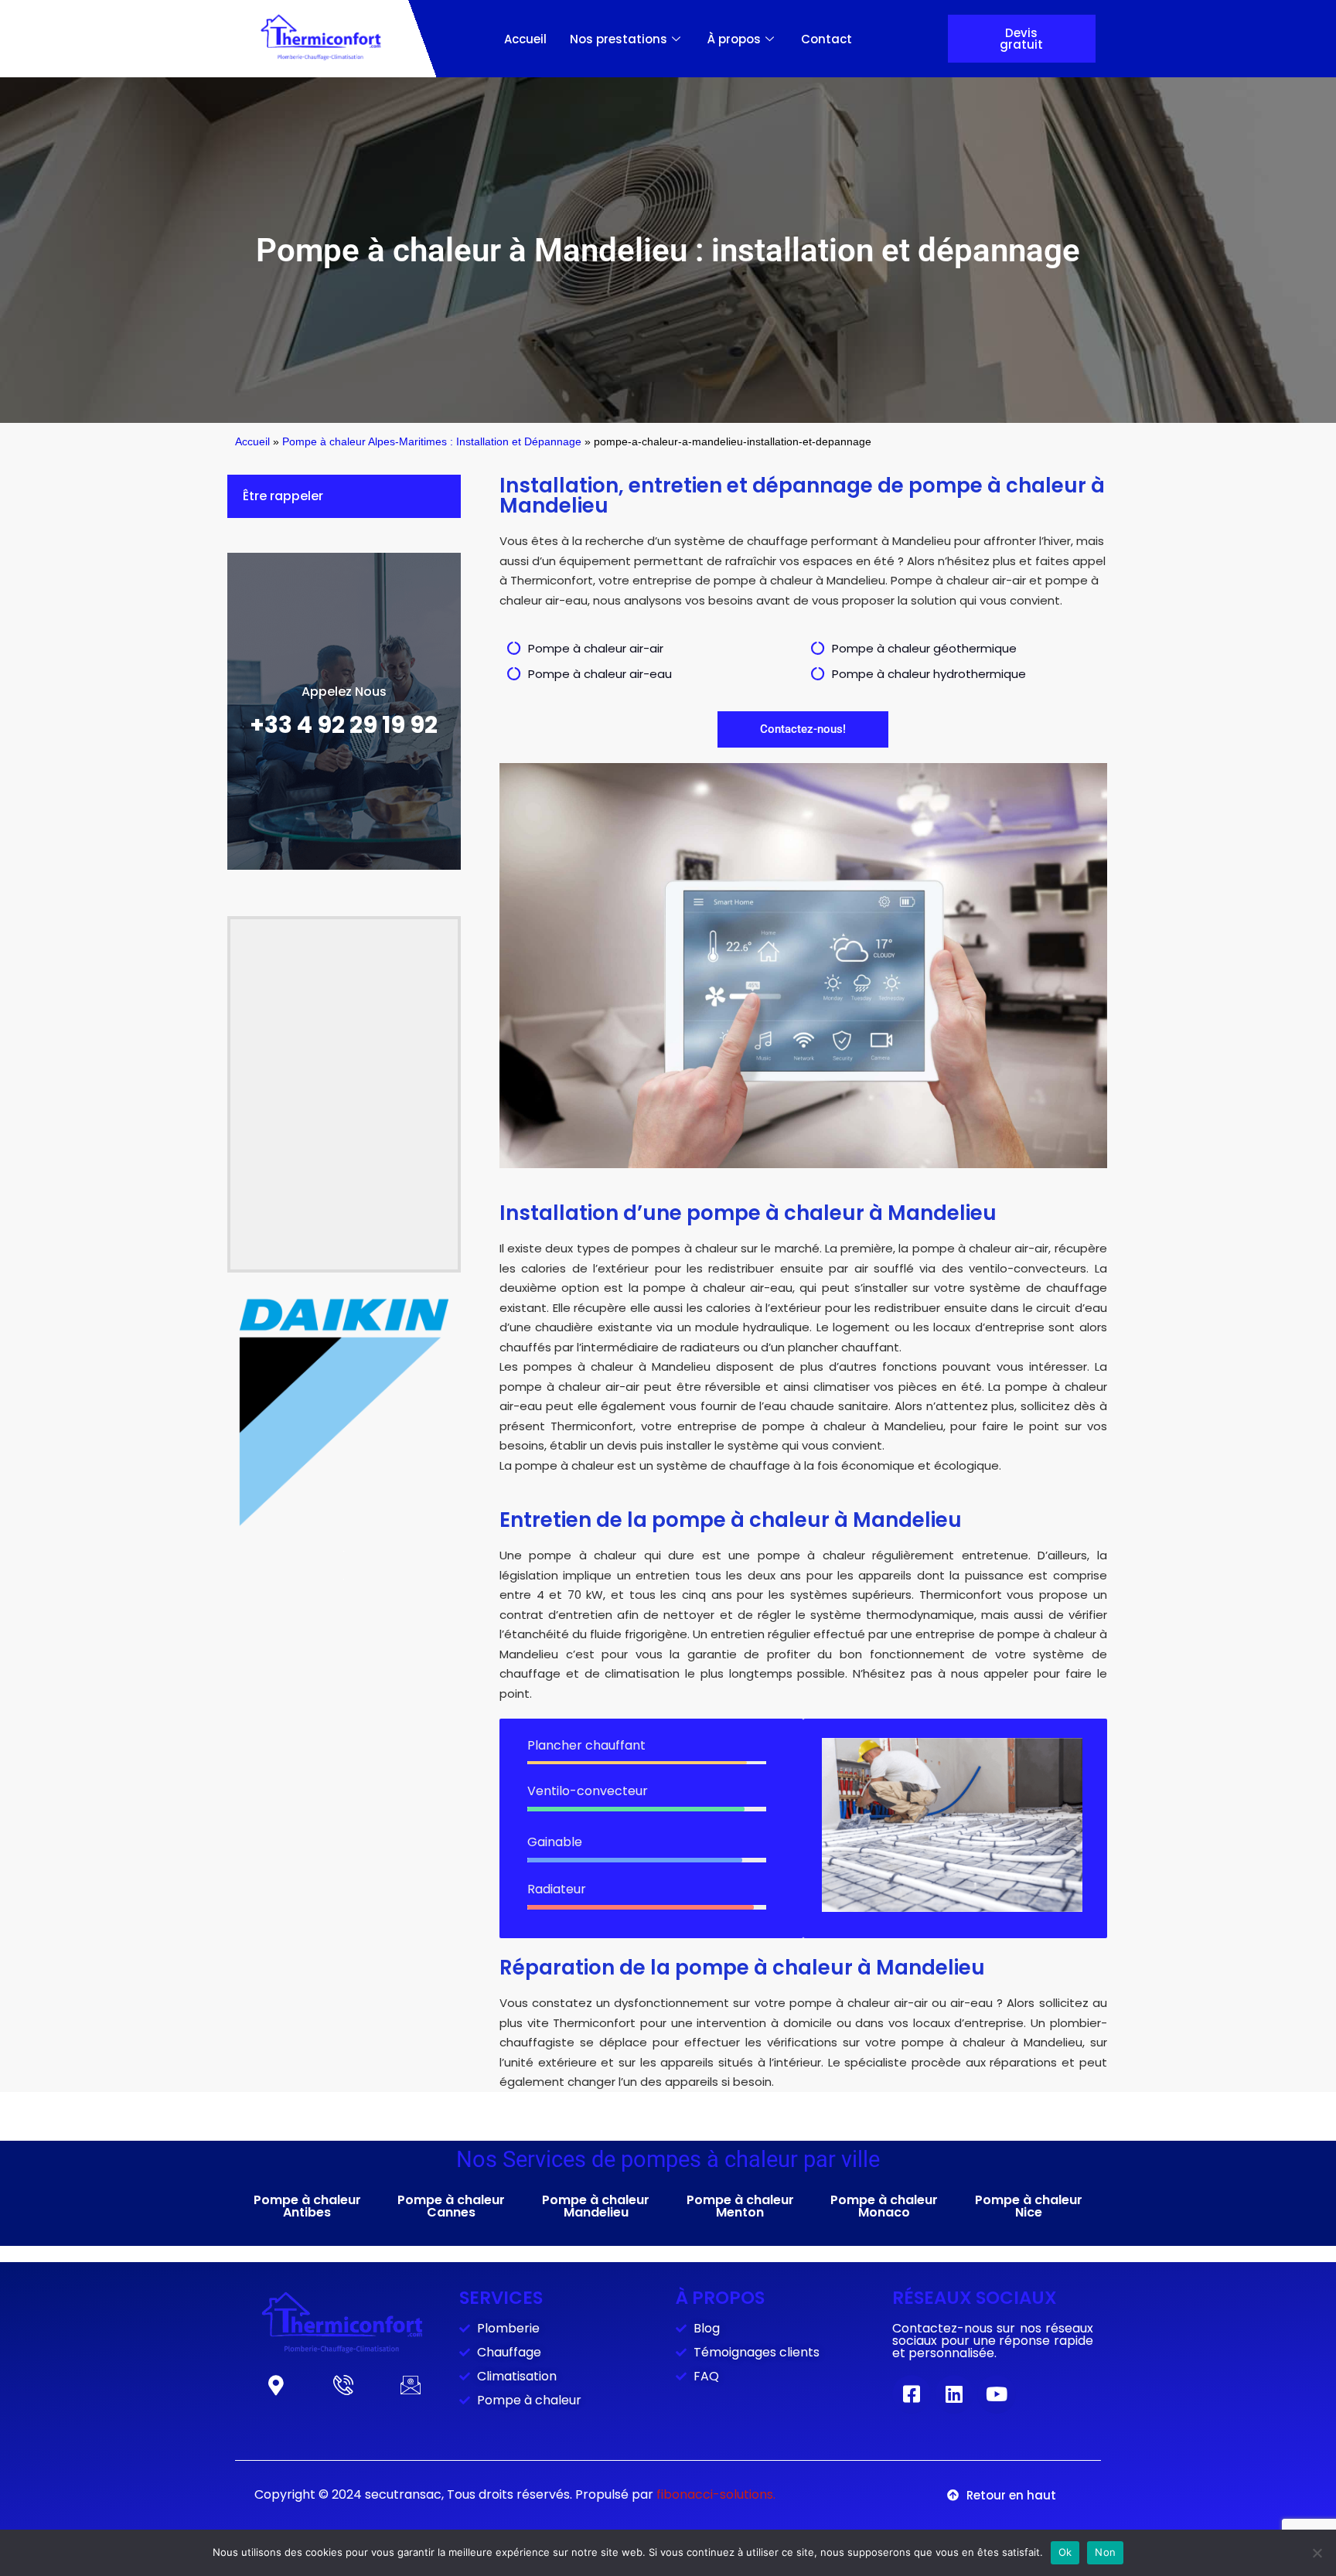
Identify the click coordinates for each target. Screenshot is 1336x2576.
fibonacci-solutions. (716, 2494)
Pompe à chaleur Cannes (451, 2206)
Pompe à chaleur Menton (740, 2206)
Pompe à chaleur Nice (1029, 2206)
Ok (1065, 2552)
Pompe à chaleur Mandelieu (596, 2206)
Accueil (525, 39)
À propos (734, 39)
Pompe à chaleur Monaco (884, 2206)
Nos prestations (619, 39)
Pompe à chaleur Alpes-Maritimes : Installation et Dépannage (432, 442)
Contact (826, 39)
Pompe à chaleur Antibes (307, 2206)
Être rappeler (283, 496)
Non (1105, 2552)
